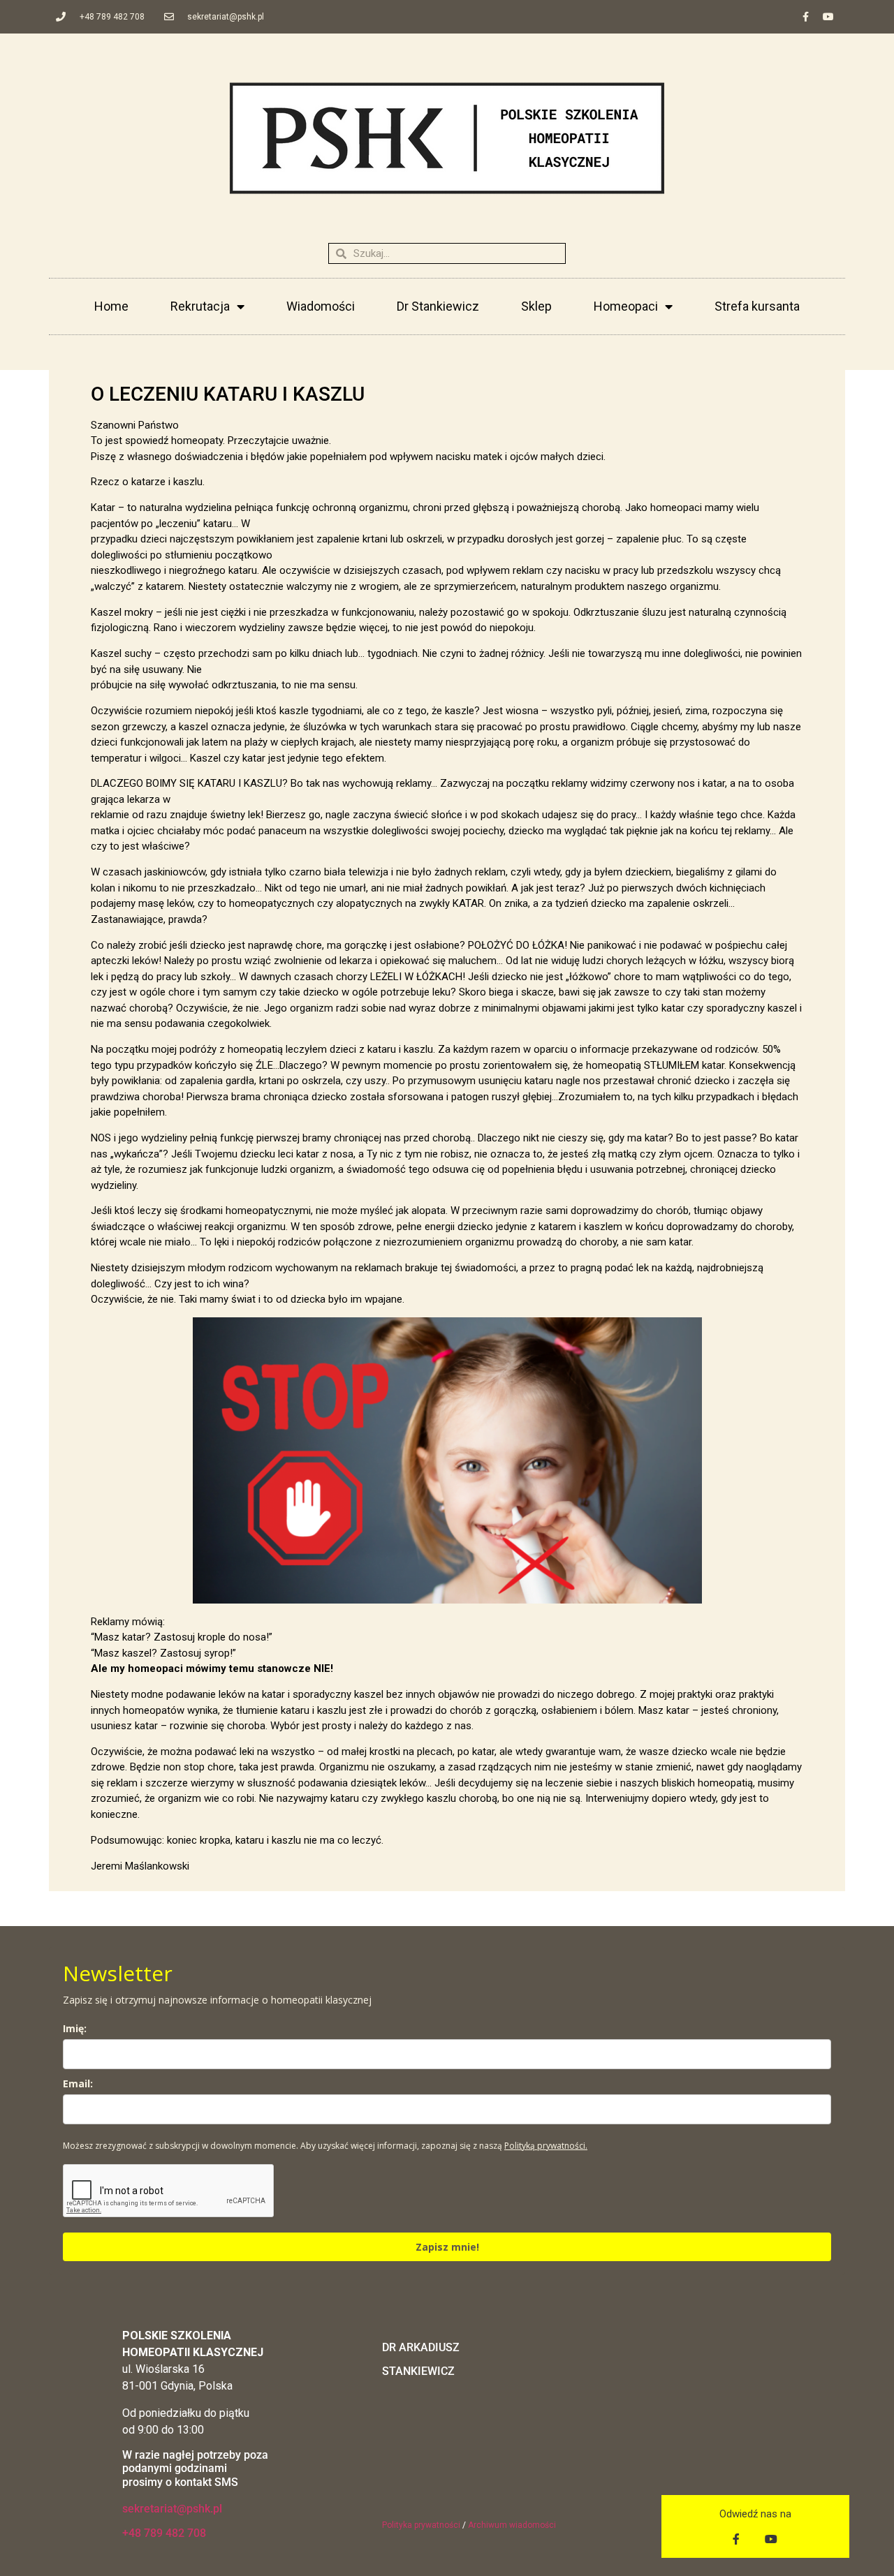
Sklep (536, 306)
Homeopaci (626, 306)
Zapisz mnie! (447, 2247)
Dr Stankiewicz (438, 306)
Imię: (75, 2028)
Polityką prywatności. (546, 2146)
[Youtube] (828, 17)
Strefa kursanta (757, 306)
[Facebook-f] (805, 17)
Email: (78, 2083)
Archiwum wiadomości (512, 2525)
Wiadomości (321, 306)
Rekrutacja (200, 306)
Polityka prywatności (421, 2525)
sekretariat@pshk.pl (172, 2509)
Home (111, 306)
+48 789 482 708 (164, 2533)
